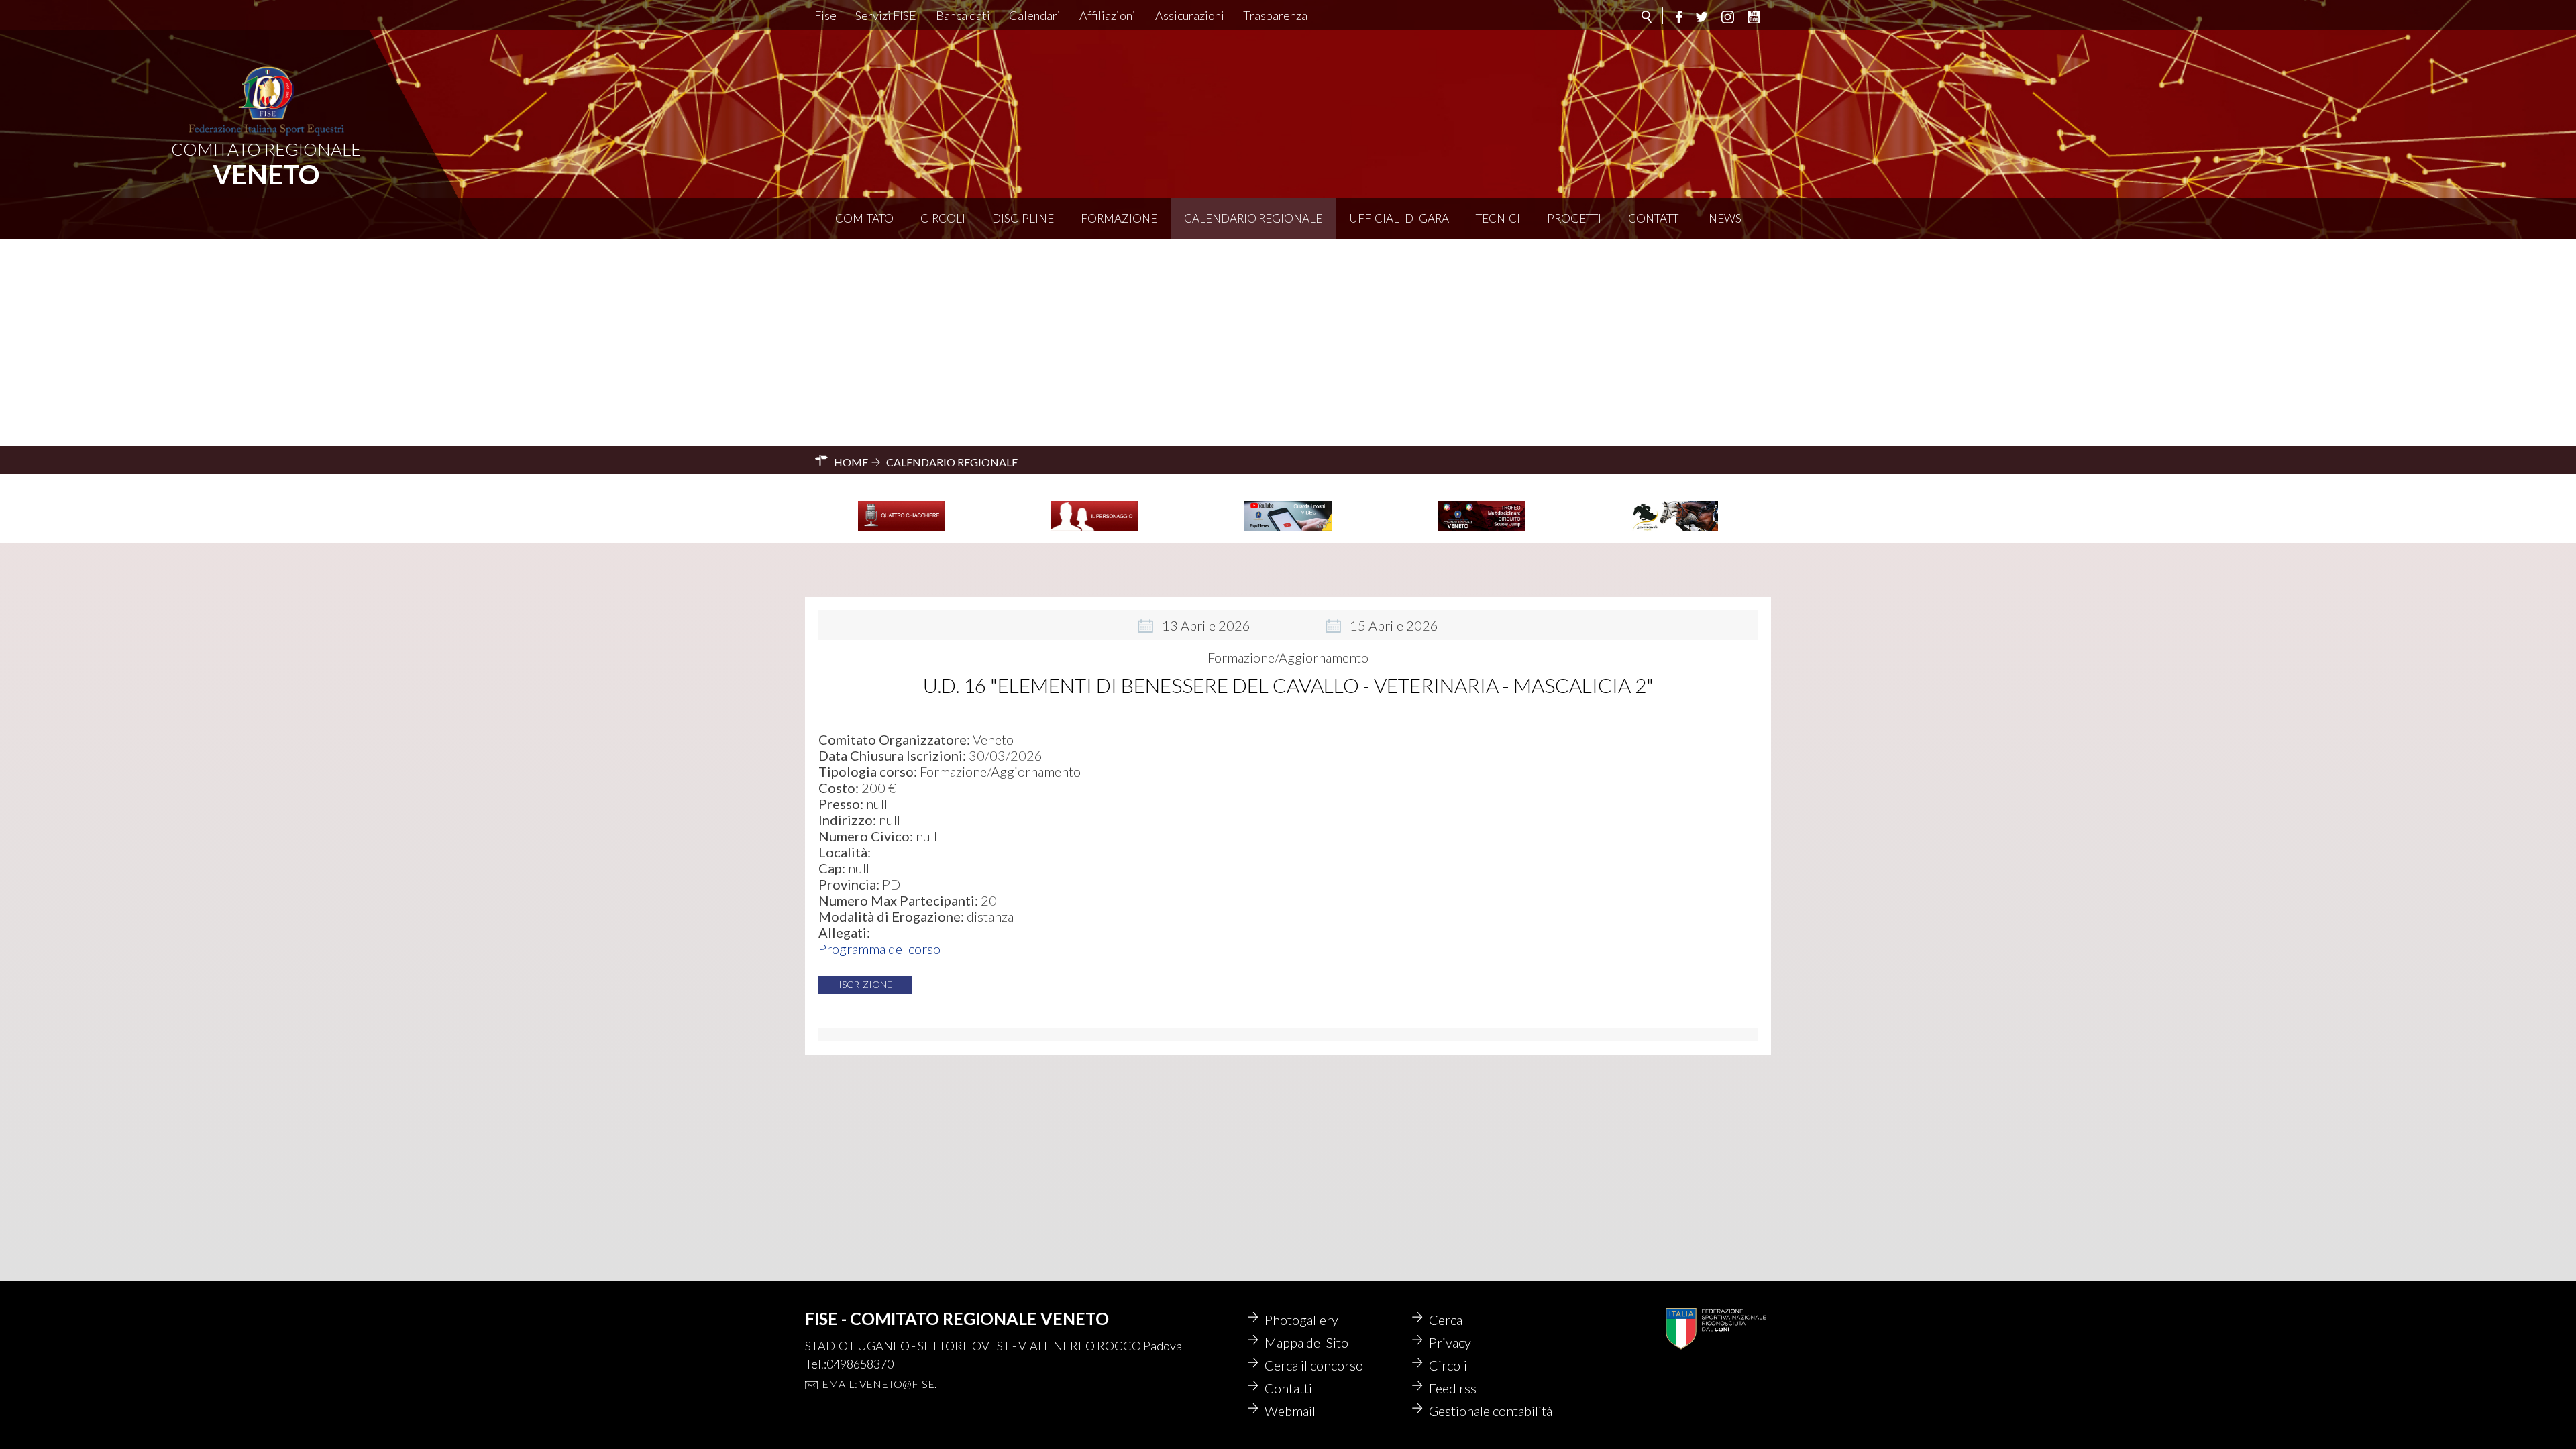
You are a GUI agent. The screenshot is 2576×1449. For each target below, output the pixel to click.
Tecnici (1498, 218)
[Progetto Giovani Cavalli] (1674, 529)
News (1725, 218)
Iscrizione (865, 984)
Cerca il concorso (1314, 1365)
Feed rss (1453, 1388)
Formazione (1119, 218)
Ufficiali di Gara (1399, 218)
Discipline (1023, 218)
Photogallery (1301, 1320)
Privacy (1450, 1342)
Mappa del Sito (1306, 1342)
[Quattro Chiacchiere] (902, 529)
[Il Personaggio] (1095, 529)
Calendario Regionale (1253, 218)
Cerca (1446, 1320)
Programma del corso (879, 949)
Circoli (943, 218)
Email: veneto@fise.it (884, 1384)
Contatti (1655, 218)
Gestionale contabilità (1491, 1411)
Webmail (1290, 1411)
